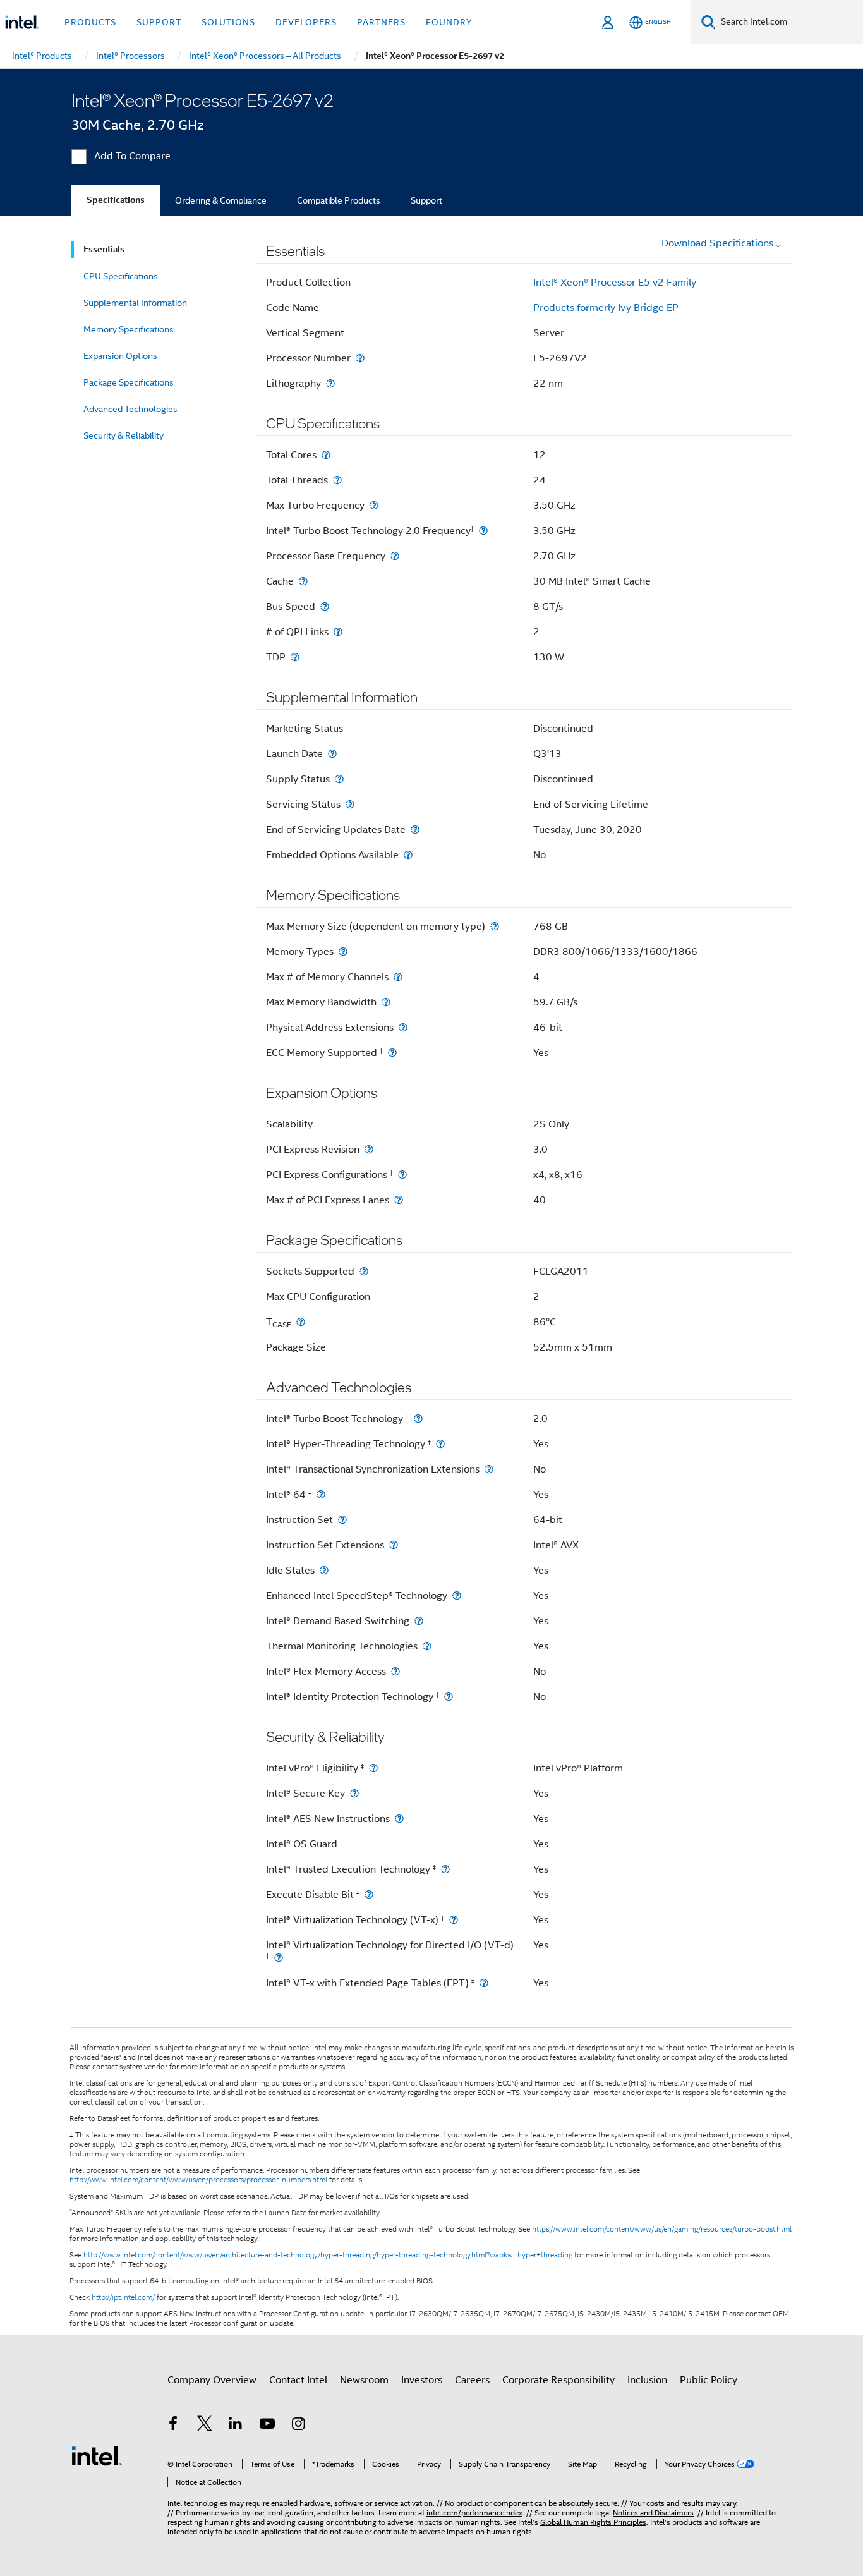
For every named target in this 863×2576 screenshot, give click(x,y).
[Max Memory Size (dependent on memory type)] (495, 926)
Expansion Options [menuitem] (120, 356)
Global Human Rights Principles (593, 2522)
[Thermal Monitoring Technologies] (427, 1646)
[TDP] (295, 657)
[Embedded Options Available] (408, 855)
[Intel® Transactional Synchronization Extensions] (489, 1469)
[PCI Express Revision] (369, 1149)
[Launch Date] (332, 754)
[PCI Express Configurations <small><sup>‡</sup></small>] (402, 1175)
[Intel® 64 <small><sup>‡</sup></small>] (321, 1494)
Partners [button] (381, 22)
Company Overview (212, 2380)
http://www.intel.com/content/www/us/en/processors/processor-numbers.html (198, 2180)
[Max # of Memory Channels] (398, 977)
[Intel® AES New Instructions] (399, 1819)
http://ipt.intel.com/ (123, 2297)
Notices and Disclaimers (653, 2512)
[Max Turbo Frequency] (374, 505)
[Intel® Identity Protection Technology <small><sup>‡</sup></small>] (449, 1697)
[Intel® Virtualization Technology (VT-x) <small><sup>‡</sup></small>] (454, 1920)
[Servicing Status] (350, 804)
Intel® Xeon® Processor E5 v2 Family (615, 283)
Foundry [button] (449, 22)
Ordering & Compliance (221, 200)
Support (426, 200)
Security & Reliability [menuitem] (124, 435)
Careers (472, 2380)
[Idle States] (324, 1570)
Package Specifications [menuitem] (129, 382)
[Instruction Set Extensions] (394, 1545)
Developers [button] (306, 22)
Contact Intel (298, 2380)
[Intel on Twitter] (205, 2426)
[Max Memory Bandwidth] (386, 1002)
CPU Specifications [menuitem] (121, 276)
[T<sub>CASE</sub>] (301, 1322)
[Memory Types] (343, 951)
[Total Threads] (337, 480)
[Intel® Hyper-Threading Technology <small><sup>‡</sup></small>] (440, 1444)
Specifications (116, 200)
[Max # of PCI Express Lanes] (399, 1200)
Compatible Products (339, 200)
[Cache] (303, 581)
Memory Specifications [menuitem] (129, 329)
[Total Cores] (326, 455)
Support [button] (159, 22)
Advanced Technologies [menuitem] (130, 409)
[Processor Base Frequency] (395, 556)
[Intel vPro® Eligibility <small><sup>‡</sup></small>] (373, 1768)
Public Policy (709, 2380)
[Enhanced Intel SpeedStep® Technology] (457, 1595)
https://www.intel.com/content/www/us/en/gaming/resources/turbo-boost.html (662, 2229)
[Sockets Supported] (364, 1271)
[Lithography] (330, 383)
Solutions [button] (228, 22)
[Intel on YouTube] (267, 2426)
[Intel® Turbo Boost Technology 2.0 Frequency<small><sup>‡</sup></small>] (483, 531)
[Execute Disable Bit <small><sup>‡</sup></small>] (369, 1894)
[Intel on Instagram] (298, 2426)
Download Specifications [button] (717, 243)
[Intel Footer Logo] (97, 2455)
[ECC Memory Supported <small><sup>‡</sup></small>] (392, 1053)
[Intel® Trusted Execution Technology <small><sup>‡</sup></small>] (445, 1869)
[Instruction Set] (342, 1520)
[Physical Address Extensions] (403, 1027)
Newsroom (364, 2380)
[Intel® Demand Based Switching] (419, 1621)
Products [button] (90, 22)
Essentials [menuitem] (104, 249)
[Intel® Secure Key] (354, 1793)
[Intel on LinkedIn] (236, 2426)
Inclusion (647, 2380)
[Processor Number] (360, 358)
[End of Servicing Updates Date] (415, 829)
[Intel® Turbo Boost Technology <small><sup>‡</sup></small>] (418, 1419)
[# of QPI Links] (338, 632)
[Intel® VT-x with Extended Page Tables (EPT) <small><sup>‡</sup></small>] (484, 1983)
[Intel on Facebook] (173, 2426)
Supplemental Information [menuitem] (135, 303)
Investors (422, 2380)
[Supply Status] (339, 779)
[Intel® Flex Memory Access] (395, 1671)
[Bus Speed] (325, 606)
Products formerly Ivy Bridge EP (606, 308)
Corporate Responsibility (558, 2380)
